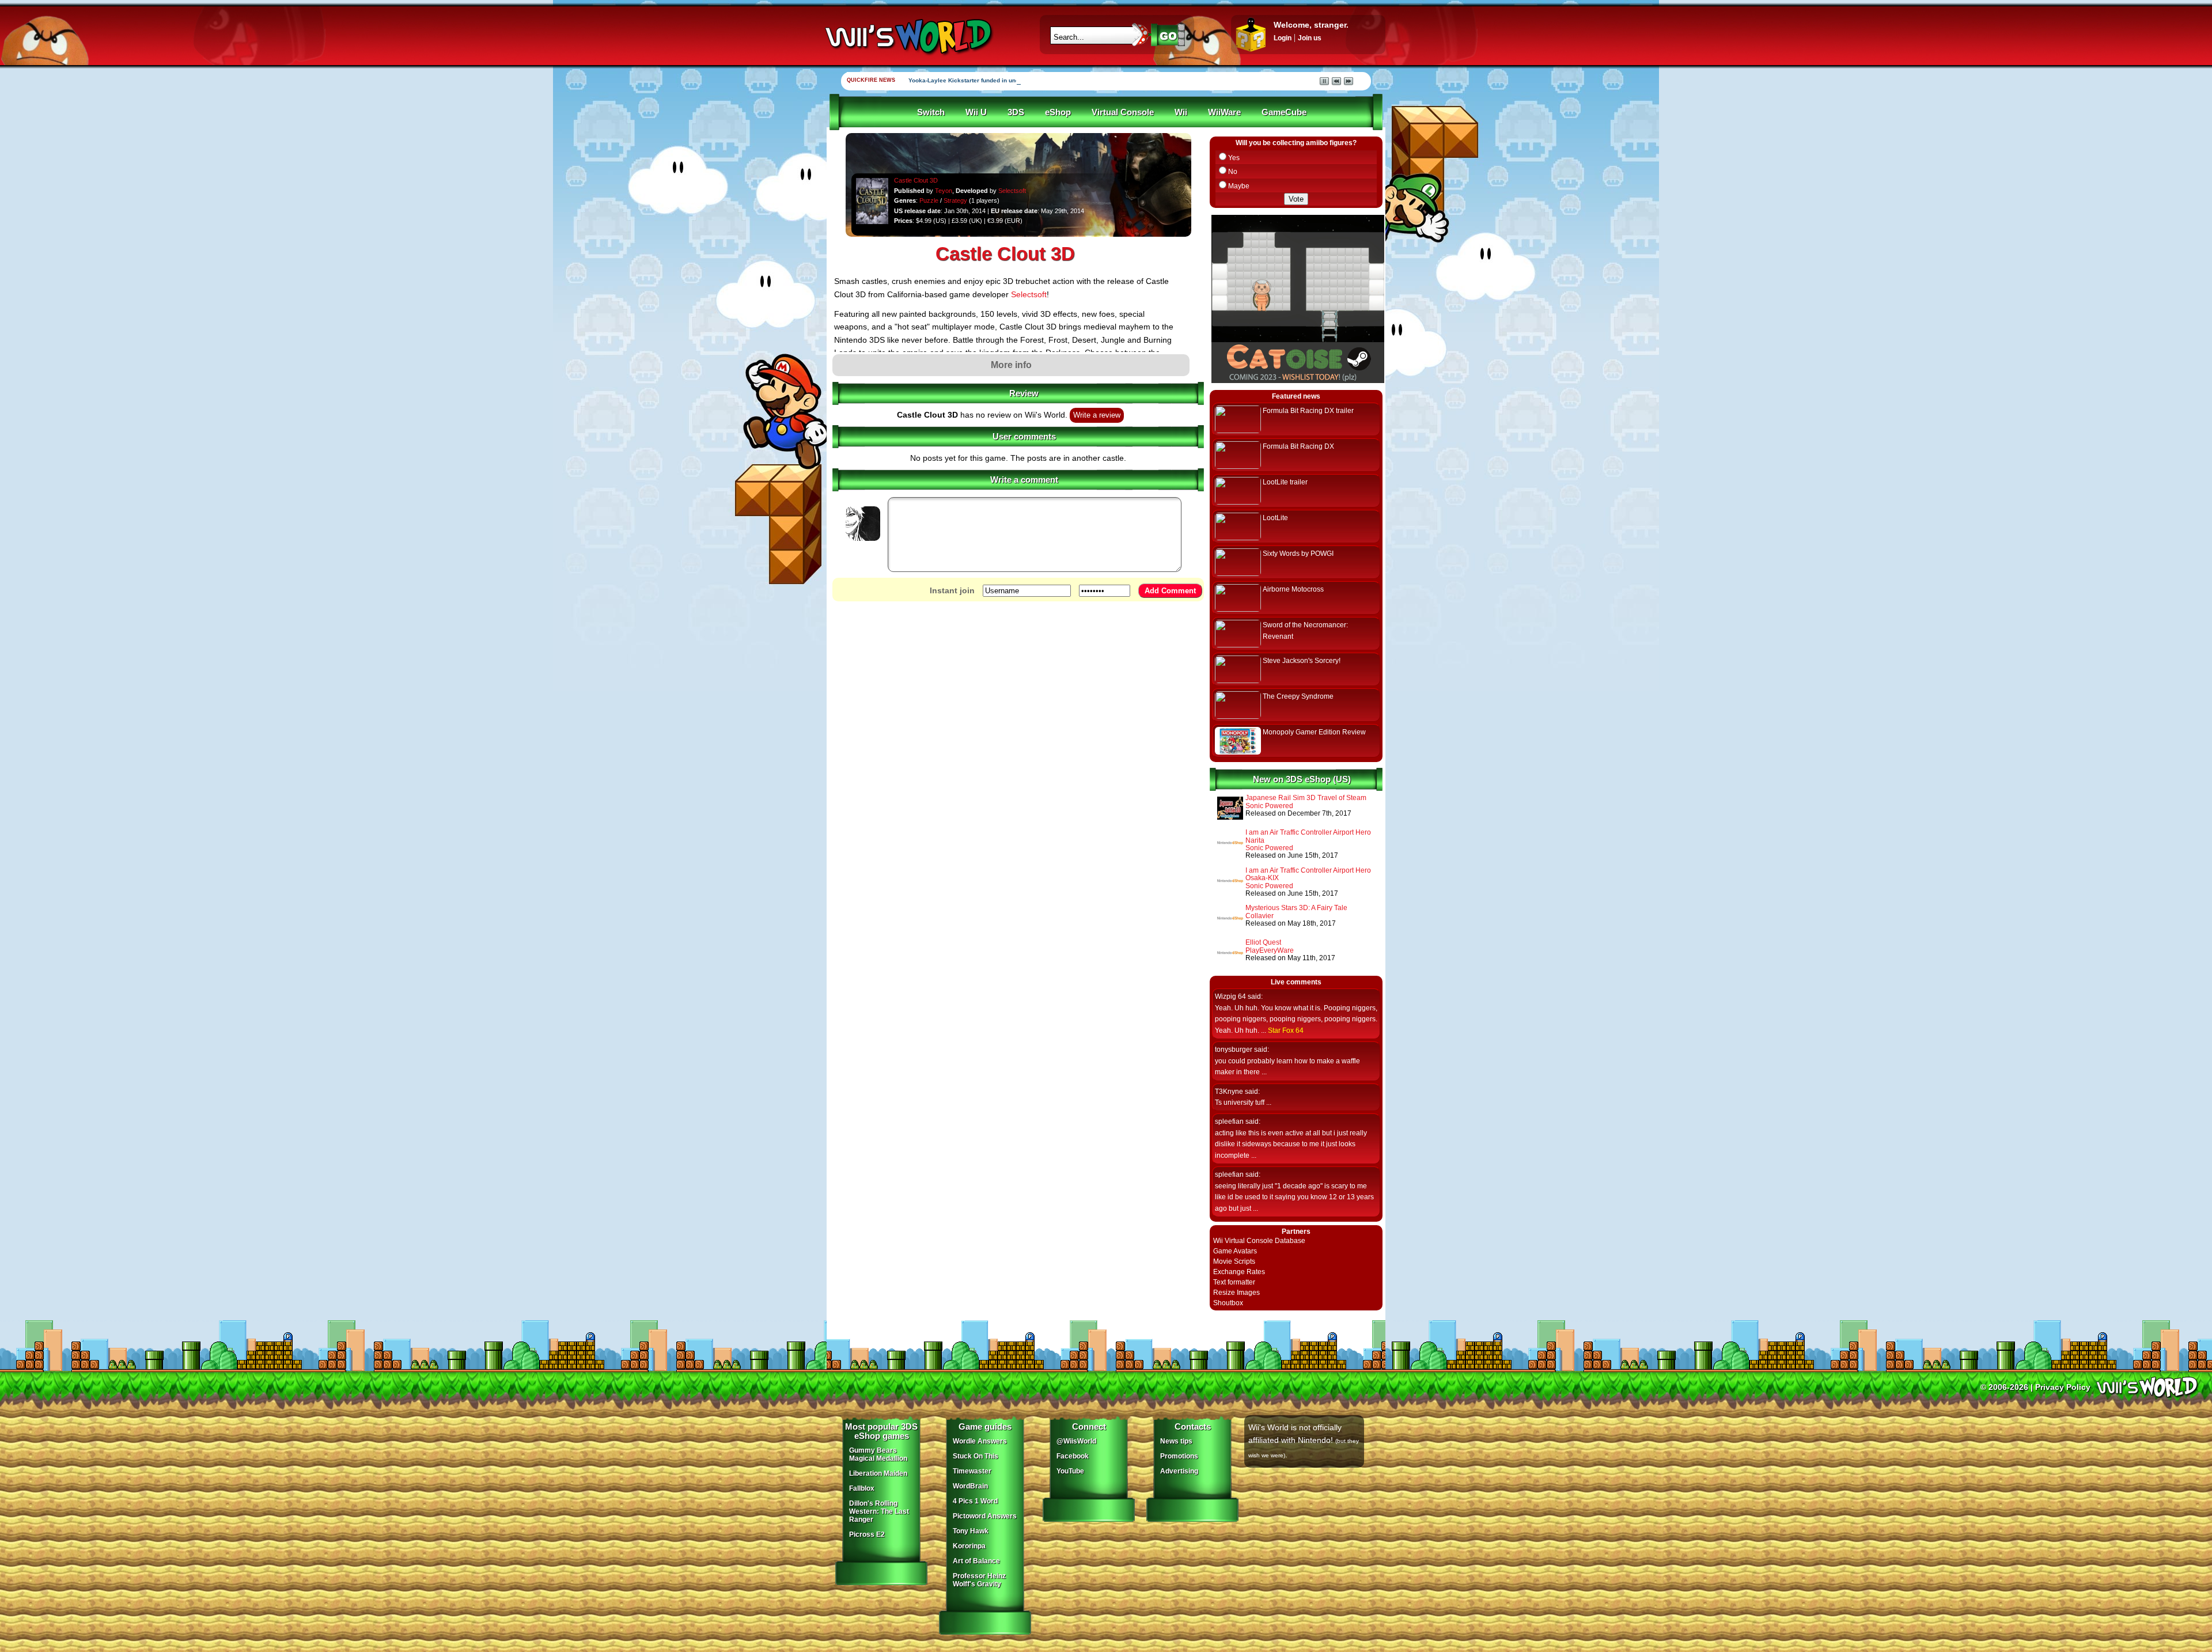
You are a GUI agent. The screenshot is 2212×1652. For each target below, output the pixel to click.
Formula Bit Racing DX (1298, 446)
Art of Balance (976, 1561)
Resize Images (1236, 1293)
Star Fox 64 (1286, 1030)
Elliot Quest (1263, 942)
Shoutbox (1228, 1303)
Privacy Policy (2063, 1387)
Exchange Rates (1239, 1272)
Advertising (1179, 1471)
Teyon (944, 191)
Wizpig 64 (1230, 996)
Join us (1310, 38)
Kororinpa (969, 1546)
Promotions (1179, 1456)
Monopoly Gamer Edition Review (1314, 732)
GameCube (1284, 112)
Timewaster (972, 1471)
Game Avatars (1235, 1251)
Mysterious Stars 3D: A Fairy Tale (1296, 908)
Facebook (1073, 1456)
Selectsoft (1012, 191)
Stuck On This (976, 1456)
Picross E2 (867, 1534)
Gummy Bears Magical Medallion (878, 1454)
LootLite (1275, 518)
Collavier (1260, 916)
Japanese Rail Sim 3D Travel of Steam (1306, 798)
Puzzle (929, 200)
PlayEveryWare (1270, 950)
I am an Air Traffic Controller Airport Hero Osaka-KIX (1308, 874)
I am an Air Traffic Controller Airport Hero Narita (1308, 836)
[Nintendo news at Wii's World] (907, 37)
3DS (1016, 112)
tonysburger (1234, 1049)
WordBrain (970, 1486)
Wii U (976, 112)
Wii (1181, 112)
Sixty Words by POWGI (1298, 554)
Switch (931, 112)
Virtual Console (1123, 112)
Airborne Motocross (1293, 589)
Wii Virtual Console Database (1259, 1241)
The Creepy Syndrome (1298, 696)
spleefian (1229, 1121)
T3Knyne (1229, 1092)
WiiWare (1224, 112)
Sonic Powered (1269, 806)
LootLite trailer (1285, 482)
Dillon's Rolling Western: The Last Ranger (879, 1511)
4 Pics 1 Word (975, 1501)
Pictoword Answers (985, 1516)
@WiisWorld (1076, 1441)
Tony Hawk (971, 1531)
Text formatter (1234, 1282)
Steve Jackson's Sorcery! (1302, 661)
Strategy (955, 200)
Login (1283, 38)
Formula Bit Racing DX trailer (1308, 411)
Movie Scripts (1234, 1261)
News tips (1176, 1441)
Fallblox (862, 1488)
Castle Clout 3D (916, 180)
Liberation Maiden (878, 1473)
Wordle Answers (980, 1441)
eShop (1058, 112)
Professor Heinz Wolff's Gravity (979, 1580)
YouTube (1070, 1471)
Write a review (1097, 415)
